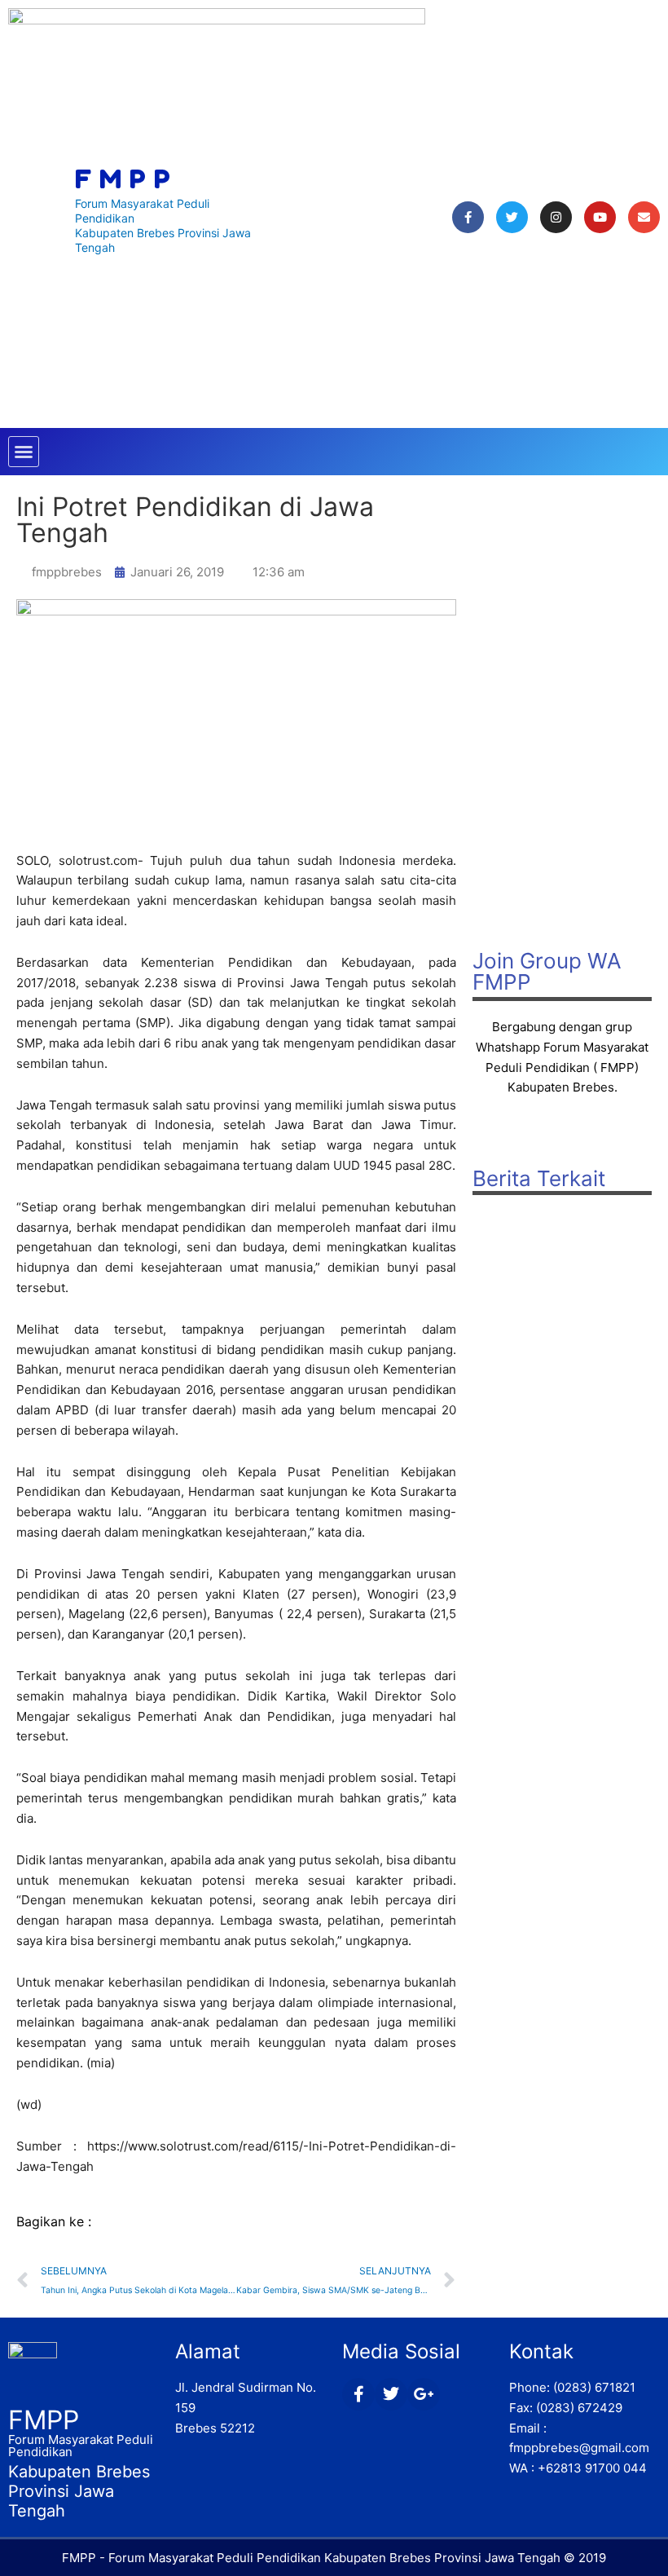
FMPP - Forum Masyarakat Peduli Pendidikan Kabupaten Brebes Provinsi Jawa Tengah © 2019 (334, 2558)
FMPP (44, 2420)
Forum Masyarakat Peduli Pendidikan (81, 2446)
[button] (24, 452)
